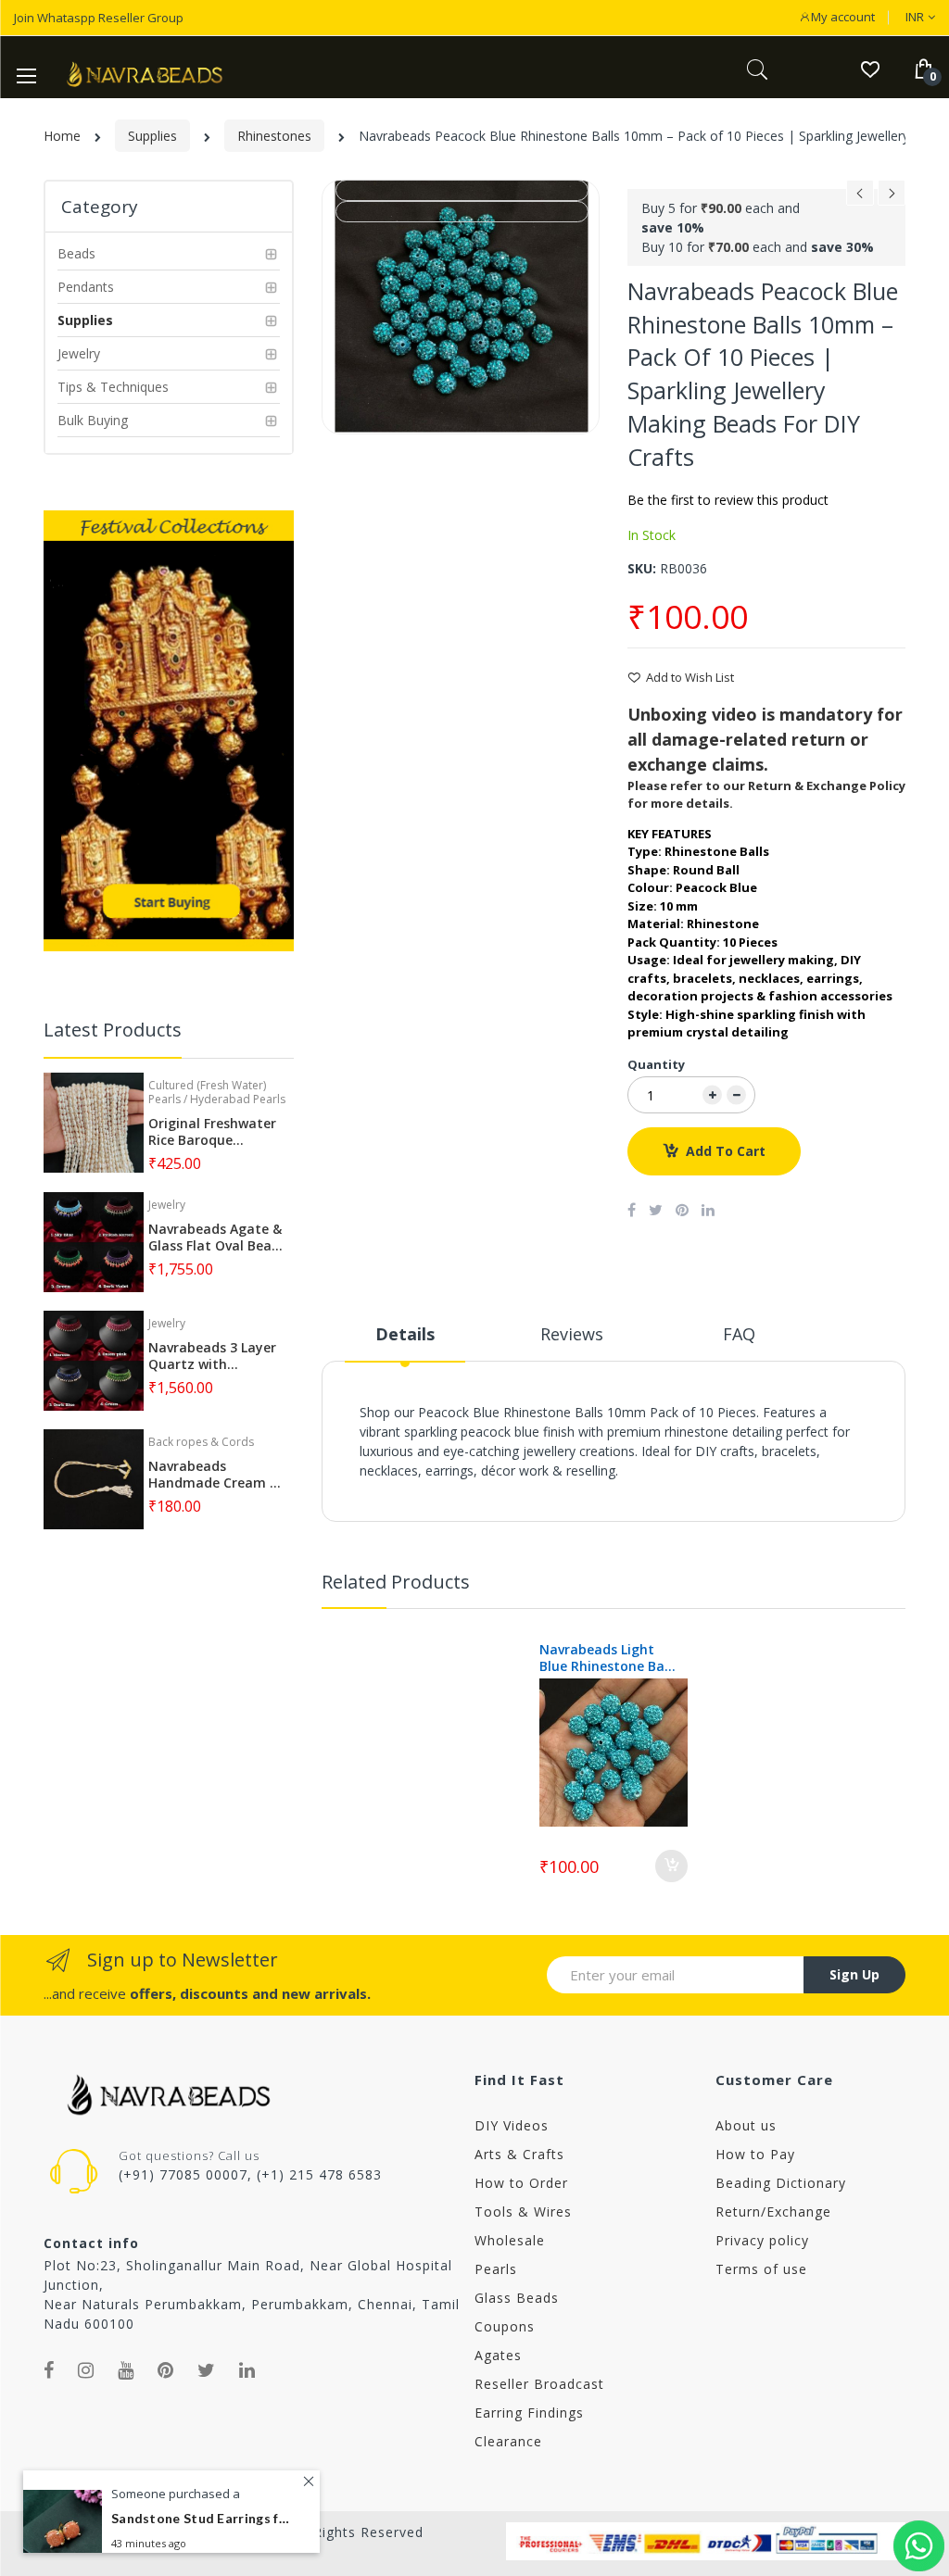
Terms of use (761, 2269)
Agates (498, 2355)
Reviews (572, 1334)
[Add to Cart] (671, 1866)
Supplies (152, 136)
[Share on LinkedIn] (708, 1210)
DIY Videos (512, 2125)
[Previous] (860, 198)
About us (746, 2125)
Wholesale (510, 2240)
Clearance (508, 2441)
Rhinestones (274, 136)
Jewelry (167, 1205)
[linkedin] (247, 2370)
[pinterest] (166, 2370)
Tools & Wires (523, 2212)
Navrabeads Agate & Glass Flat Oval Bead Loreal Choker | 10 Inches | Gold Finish (215, 1238)
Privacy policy (762, 2240)
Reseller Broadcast (539, 2384)
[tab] (405, 1341)
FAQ (739, 1334)
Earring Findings (529, 2413)
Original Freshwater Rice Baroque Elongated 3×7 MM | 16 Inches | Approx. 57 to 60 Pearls (214, 1132)
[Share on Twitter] (656, 1210)
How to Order (521, 2183)
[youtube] (126, 2370)
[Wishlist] (870, 68)
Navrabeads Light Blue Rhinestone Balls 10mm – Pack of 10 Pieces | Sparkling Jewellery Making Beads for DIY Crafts (609, 1658)
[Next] (892, 198)
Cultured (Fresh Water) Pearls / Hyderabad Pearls (217, 1092)
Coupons (505, 2326)
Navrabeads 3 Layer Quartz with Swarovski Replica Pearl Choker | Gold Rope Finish (212, 1356)
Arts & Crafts (519, 2154)
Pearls (496, 2269)
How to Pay (755, 2154)
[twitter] (207, 2370)
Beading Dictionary (781, 2183)
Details (405, 1334)
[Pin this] (682, 1210)
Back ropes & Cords (201, 1442)
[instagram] (86, 2370)
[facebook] (49, 2370)
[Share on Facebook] (632, 1210)
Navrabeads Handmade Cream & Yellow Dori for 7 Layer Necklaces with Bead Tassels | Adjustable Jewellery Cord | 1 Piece (216, 1475)
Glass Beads (517, 2298)
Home (62, 136)
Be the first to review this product (728, 500)
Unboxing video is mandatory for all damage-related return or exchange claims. (765, 739)
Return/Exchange (773, 2212)
